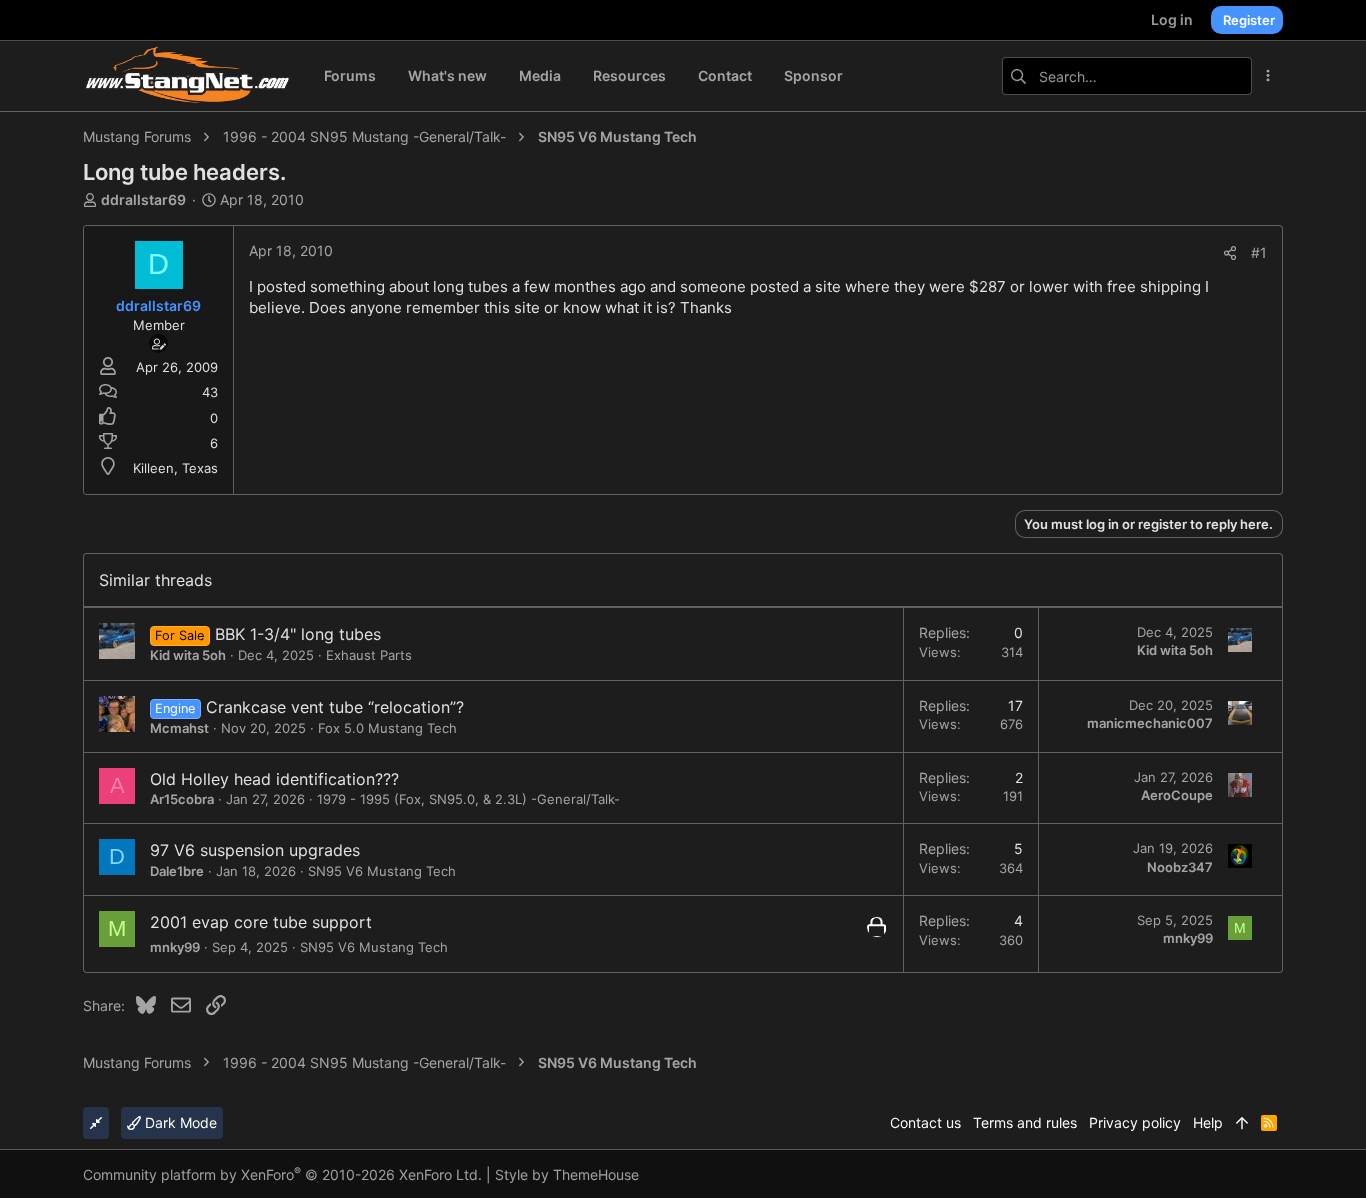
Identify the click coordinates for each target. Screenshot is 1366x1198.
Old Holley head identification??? (274, 779)
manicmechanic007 (1150, 723)
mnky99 (175, 947)
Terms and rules (1025, 1122)
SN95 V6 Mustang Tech (382, 871)
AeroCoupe (1177, 795)
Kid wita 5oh (188, 655)
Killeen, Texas (175, 468)
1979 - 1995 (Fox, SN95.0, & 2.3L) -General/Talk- (468, 799)
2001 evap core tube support (261, 922)
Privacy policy (1135, 1122)
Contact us (925, 1122)
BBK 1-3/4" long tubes (298, 634)
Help (1208, 1122)
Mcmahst (179, 728)
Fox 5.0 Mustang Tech (387, 728)
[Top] (1242, 1123)
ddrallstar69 (143, 199)
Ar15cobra (182, 799)
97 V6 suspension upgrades (255, 850)
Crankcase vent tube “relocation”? (335, 707)
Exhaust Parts (369, 655)
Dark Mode (179, 1122)
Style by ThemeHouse (567, 1174)
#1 (1259, 252)
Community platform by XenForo (282, 1174)
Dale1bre (177, 871)
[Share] (1230, 253)
